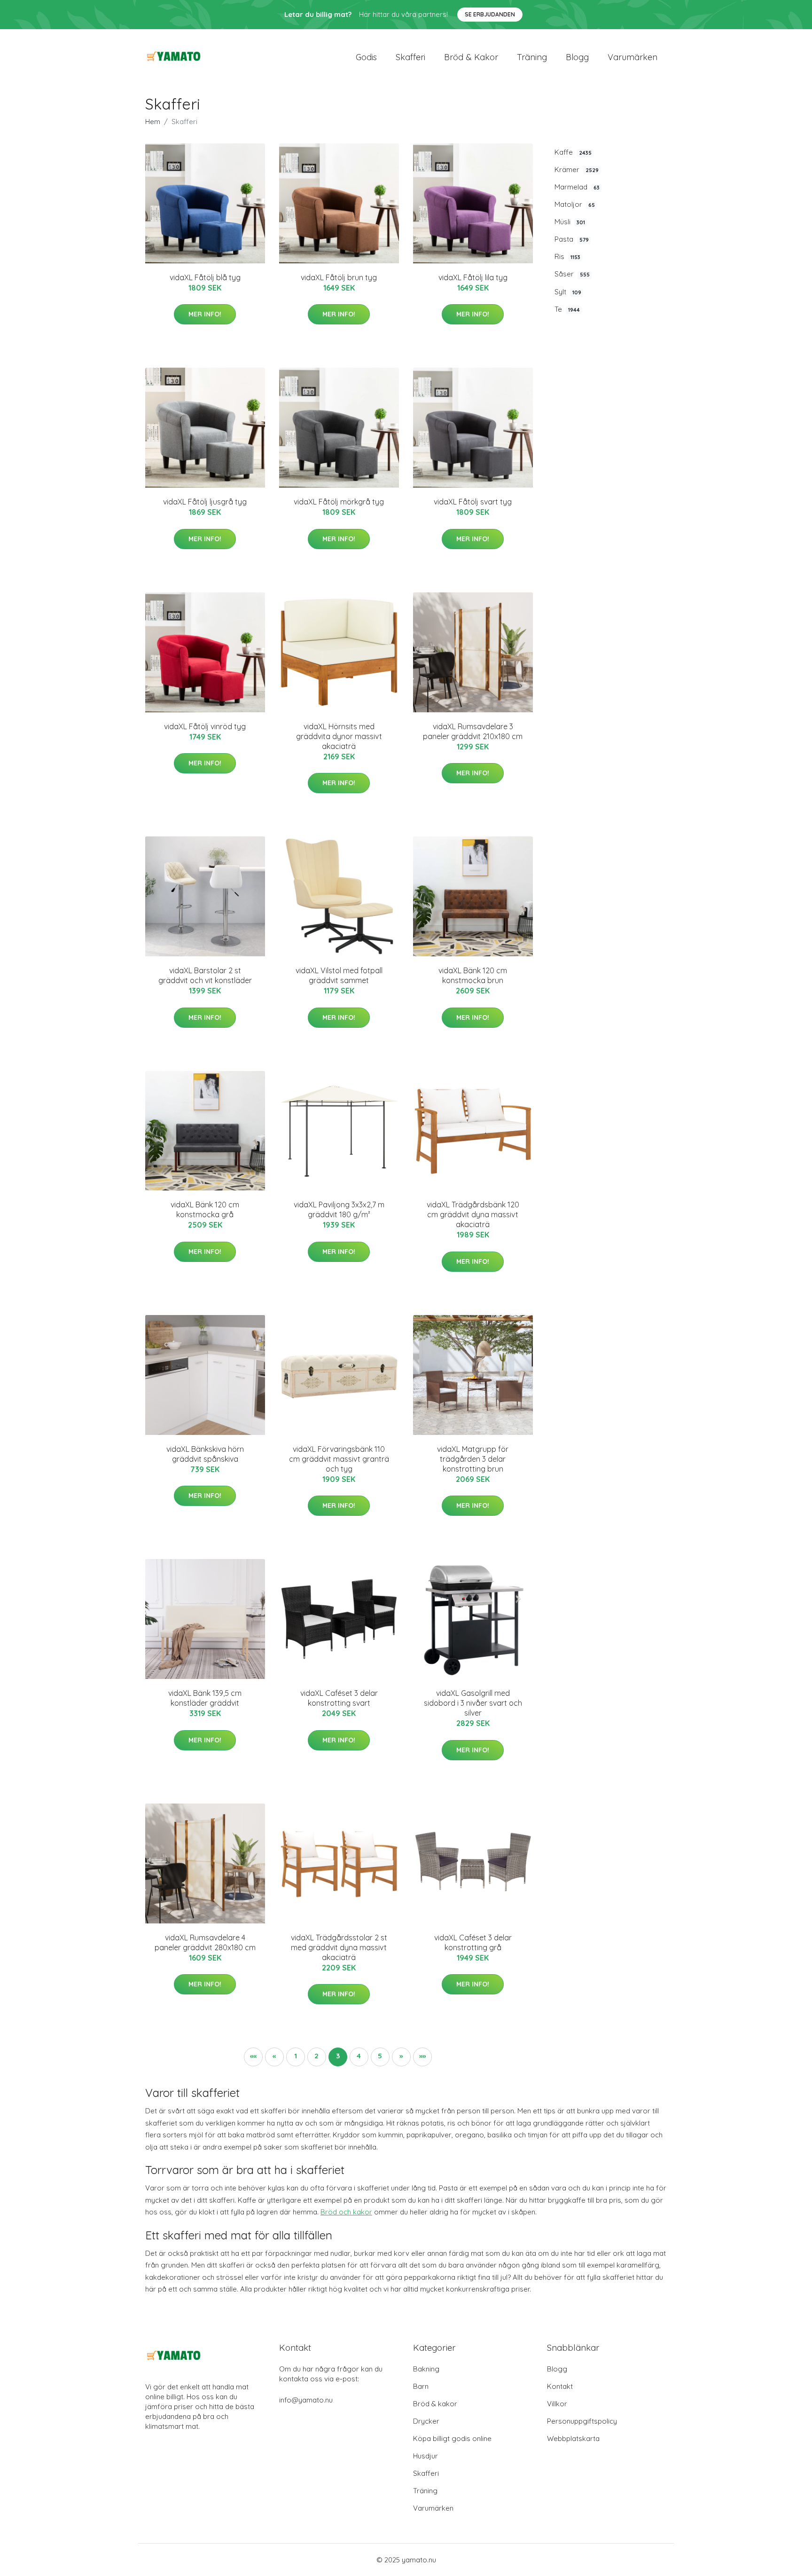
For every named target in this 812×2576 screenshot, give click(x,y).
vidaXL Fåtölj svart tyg (473, 502)
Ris (567, 256)
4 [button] (359, 2056)
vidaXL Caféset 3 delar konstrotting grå (473, 1942)
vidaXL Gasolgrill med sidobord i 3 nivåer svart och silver (473, 1703)
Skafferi (410, 57)
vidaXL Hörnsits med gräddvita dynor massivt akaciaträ (339, 736)
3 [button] (338, 2056)
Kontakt (560, 2386)
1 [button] (296, 2056)
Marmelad (577, 187)
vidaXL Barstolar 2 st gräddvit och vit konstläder (205, 975)
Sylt (568, 292)
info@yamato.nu (306, 2400)
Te (567, 309)
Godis (366, 57)
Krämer (577, 169)
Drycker (426, 2421)
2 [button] (316, 2056)
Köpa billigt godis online (452, 2438)
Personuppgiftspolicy (582, 2421)
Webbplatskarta (573, 2438)
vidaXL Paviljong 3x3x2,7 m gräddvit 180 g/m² (339, 1209)
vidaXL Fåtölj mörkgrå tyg (339, 502)
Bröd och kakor (346, 2212)
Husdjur (426, 2456)
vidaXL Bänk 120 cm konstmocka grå (205, 1209)
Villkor (557, 2404)
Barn (421, 2386)
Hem (153, 122)
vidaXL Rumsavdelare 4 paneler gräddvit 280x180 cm (205, 1942)
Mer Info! (205, 314)
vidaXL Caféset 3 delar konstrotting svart (339, 1698)
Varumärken (632, 57)
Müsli (570, 222)
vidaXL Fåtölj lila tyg (473, 277)
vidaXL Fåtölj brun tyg (339, 277)
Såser (572, 274)
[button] (253, 2057)
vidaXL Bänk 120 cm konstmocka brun (473, 975)
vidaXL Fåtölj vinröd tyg (205, 726)
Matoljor (575, 204)
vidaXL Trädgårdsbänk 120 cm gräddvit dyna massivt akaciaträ (473, 1214)
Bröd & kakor (471, 57)
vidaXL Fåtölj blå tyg (205, 277)
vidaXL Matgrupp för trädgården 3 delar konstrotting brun (473, 1459)
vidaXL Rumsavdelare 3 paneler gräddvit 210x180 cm (473, 731)
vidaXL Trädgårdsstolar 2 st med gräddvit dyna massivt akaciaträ (339, 1947)
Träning (532, 57)
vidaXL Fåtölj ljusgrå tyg (205, 502)
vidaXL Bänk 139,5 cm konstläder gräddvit (205, 1698)
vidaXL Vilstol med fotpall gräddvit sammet (339, 975)
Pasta (572, 239)
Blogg (577, 57)
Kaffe (573, 152)
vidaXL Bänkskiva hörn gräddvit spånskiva (205, 1454)
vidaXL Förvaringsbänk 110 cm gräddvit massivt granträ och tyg (339, 1459)
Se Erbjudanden (490, 14)
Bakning (426, 2369)
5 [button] (380, 2056)
